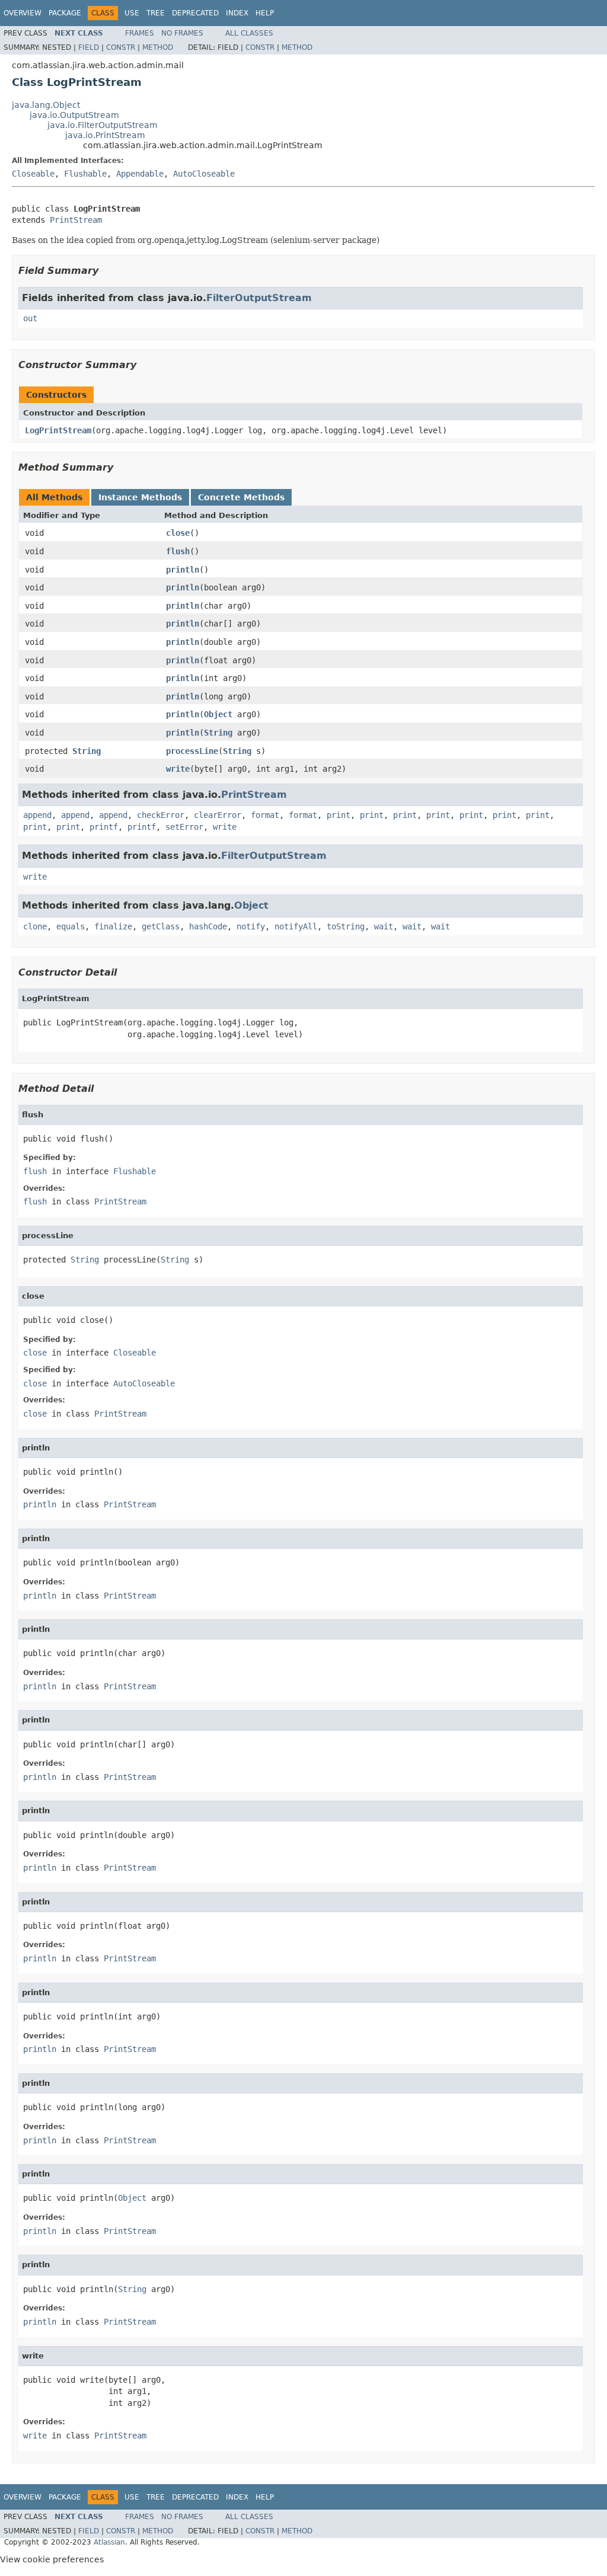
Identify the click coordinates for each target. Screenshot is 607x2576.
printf (104, 827)
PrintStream (76, 220)
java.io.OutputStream (74, 115)
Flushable (85, 174)
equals (71, 926)
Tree (156, 13)
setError (184, 827)
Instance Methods (140, 497)
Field (89, 47)
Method (158, 47)
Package (65, 13)
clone (35, 926)
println (183, 570)
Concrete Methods (241, 497)
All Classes (249, 33)
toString (346, 926)
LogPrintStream (58, 430)
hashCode (208, 926)
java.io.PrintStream (105, 135)
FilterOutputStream (259, 298)
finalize (113, 926)
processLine (192, 751)
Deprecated (195, 13)
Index (237, 13)
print (338, 815)
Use (132, 13)
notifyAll (296, 926)
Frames (140, 33)
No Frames (182, 33)
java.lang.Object (46, 105)
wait (384, 926)
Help (265, 13)
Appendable (140, 174)
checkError (161, 815)
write (178, 769)
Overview (23, 13)
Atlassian (109, 2542)
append (37, 815)
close (178, 533)
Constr (121, 47)
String (218, 733)
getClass (161, 926)
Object (218, 714)
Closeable (33, 174)
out (30, 318)
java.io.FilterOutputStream (103, 125)
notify (251, 926)
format (265, 815)
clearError (218, 815)
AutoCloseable (204, 174)
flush (178, 551)
